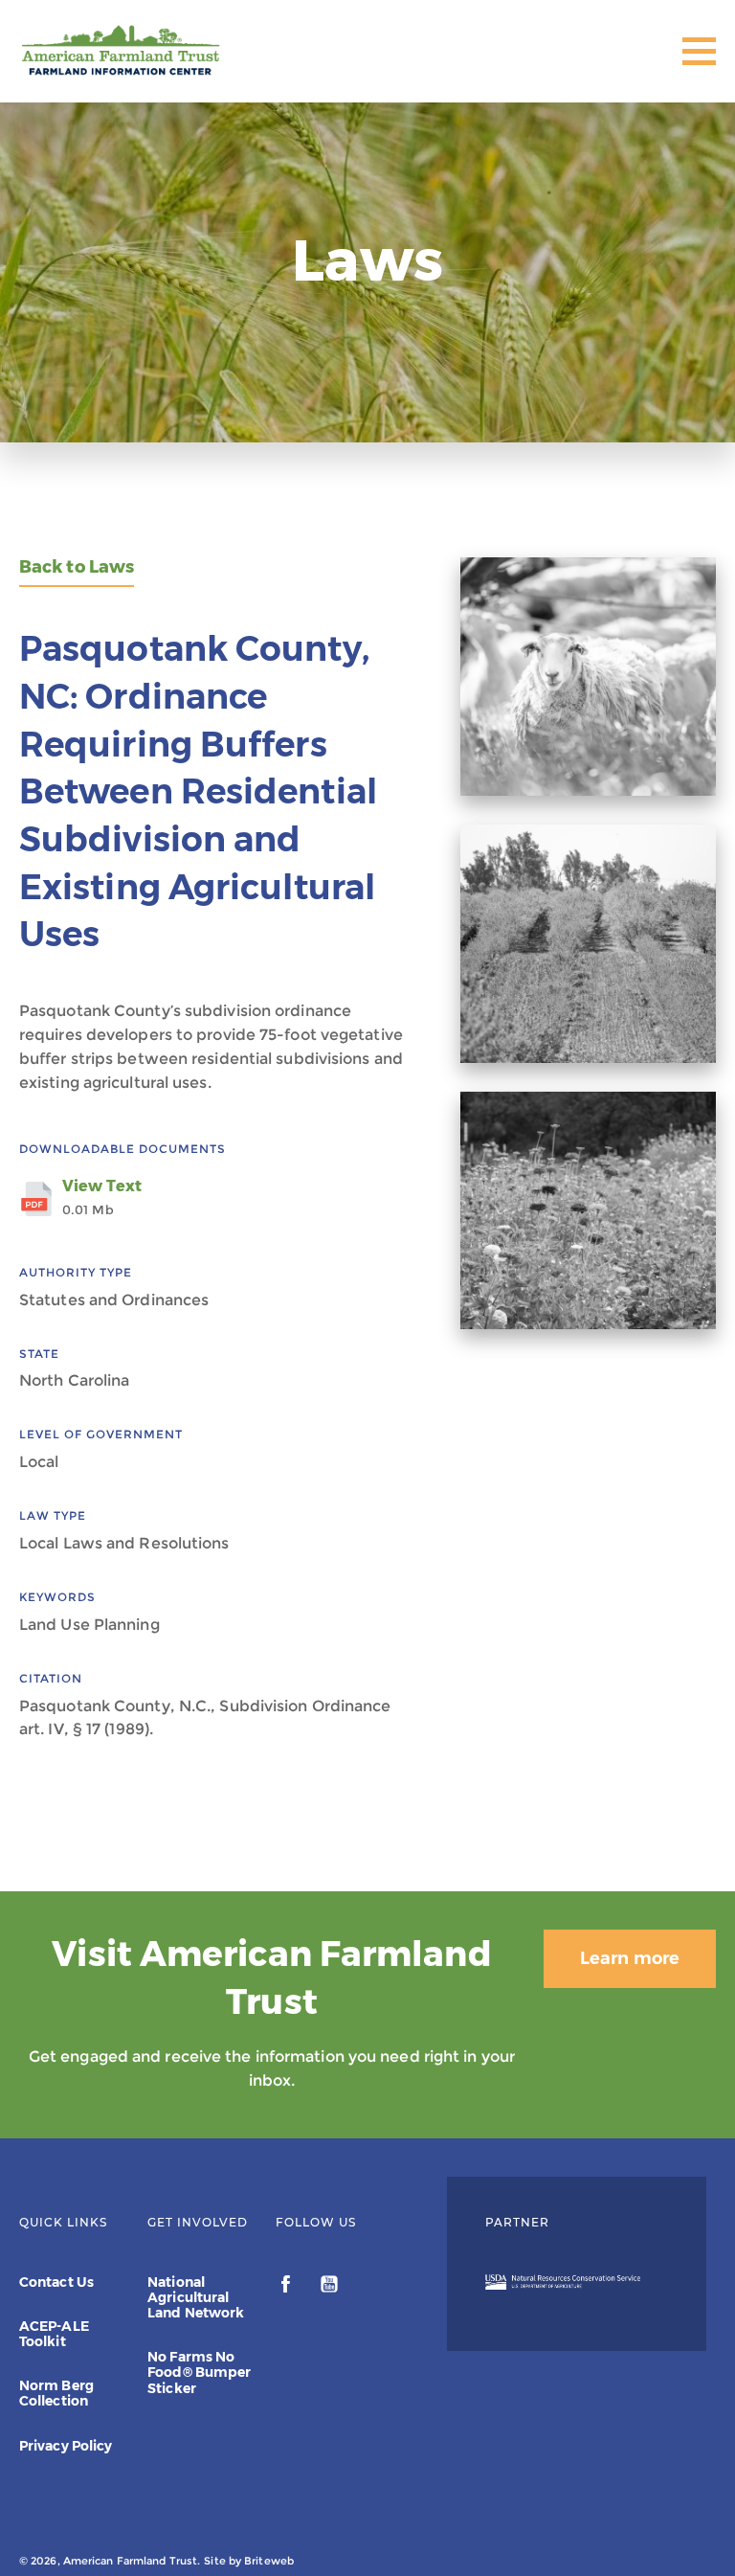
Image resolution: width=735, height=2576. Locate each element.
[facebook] (288, 2287)
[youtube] (329, 2287)
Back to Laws (77, 567)
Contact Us (56, 2282)
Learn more (630, 1958)
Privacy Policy (66, 2446)
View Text (102, 1197)
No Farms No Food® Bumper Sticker (199, 2372)
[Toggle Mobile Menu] (699, 51)
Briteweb (269, 2561)
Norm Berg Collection (56, 2393)
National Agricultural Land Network (196, 2297)
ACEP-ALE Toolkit (54, 2334)
